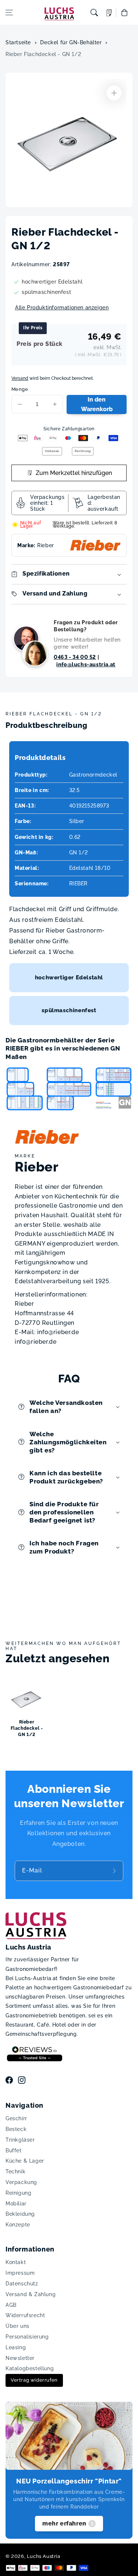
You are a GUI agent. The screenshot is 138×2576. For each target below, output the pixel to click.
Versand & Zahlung (31, 2294)
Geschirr (16, 2118)
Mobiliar (16, 2204)
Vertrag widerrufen (34, 2380)
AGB (11, 2305)
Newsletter (20, 2358)
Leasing (16, 2347)
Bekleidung (20, 2214)
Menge (20, 389)
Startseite (18, 42)
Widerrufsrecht (25, 2315)
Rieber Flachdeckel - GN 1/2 (43, 54)
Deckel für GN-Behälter (71, 42)
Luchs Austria (44, 2556)
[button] (9, 13)
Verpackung (21, 2182)
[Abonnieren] (115, 1871)
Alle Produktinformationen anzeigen (62, 308)
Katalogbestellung (30, 2368)
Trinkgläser (20, 2140)
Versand (20, 378)
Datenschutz (22, 2284)
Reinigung (18, 2193)
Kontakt (16, 2262)
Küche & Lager (25, 2161)
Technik (15, 2171)
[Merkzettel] (109, 13)
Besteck (16, 2129)
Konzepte (18, 2225)
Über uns (17, 2326)
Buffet (14, 2150)
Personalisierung (27, 2337)
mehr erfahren (64, 2523)
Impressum (20, 2273)
